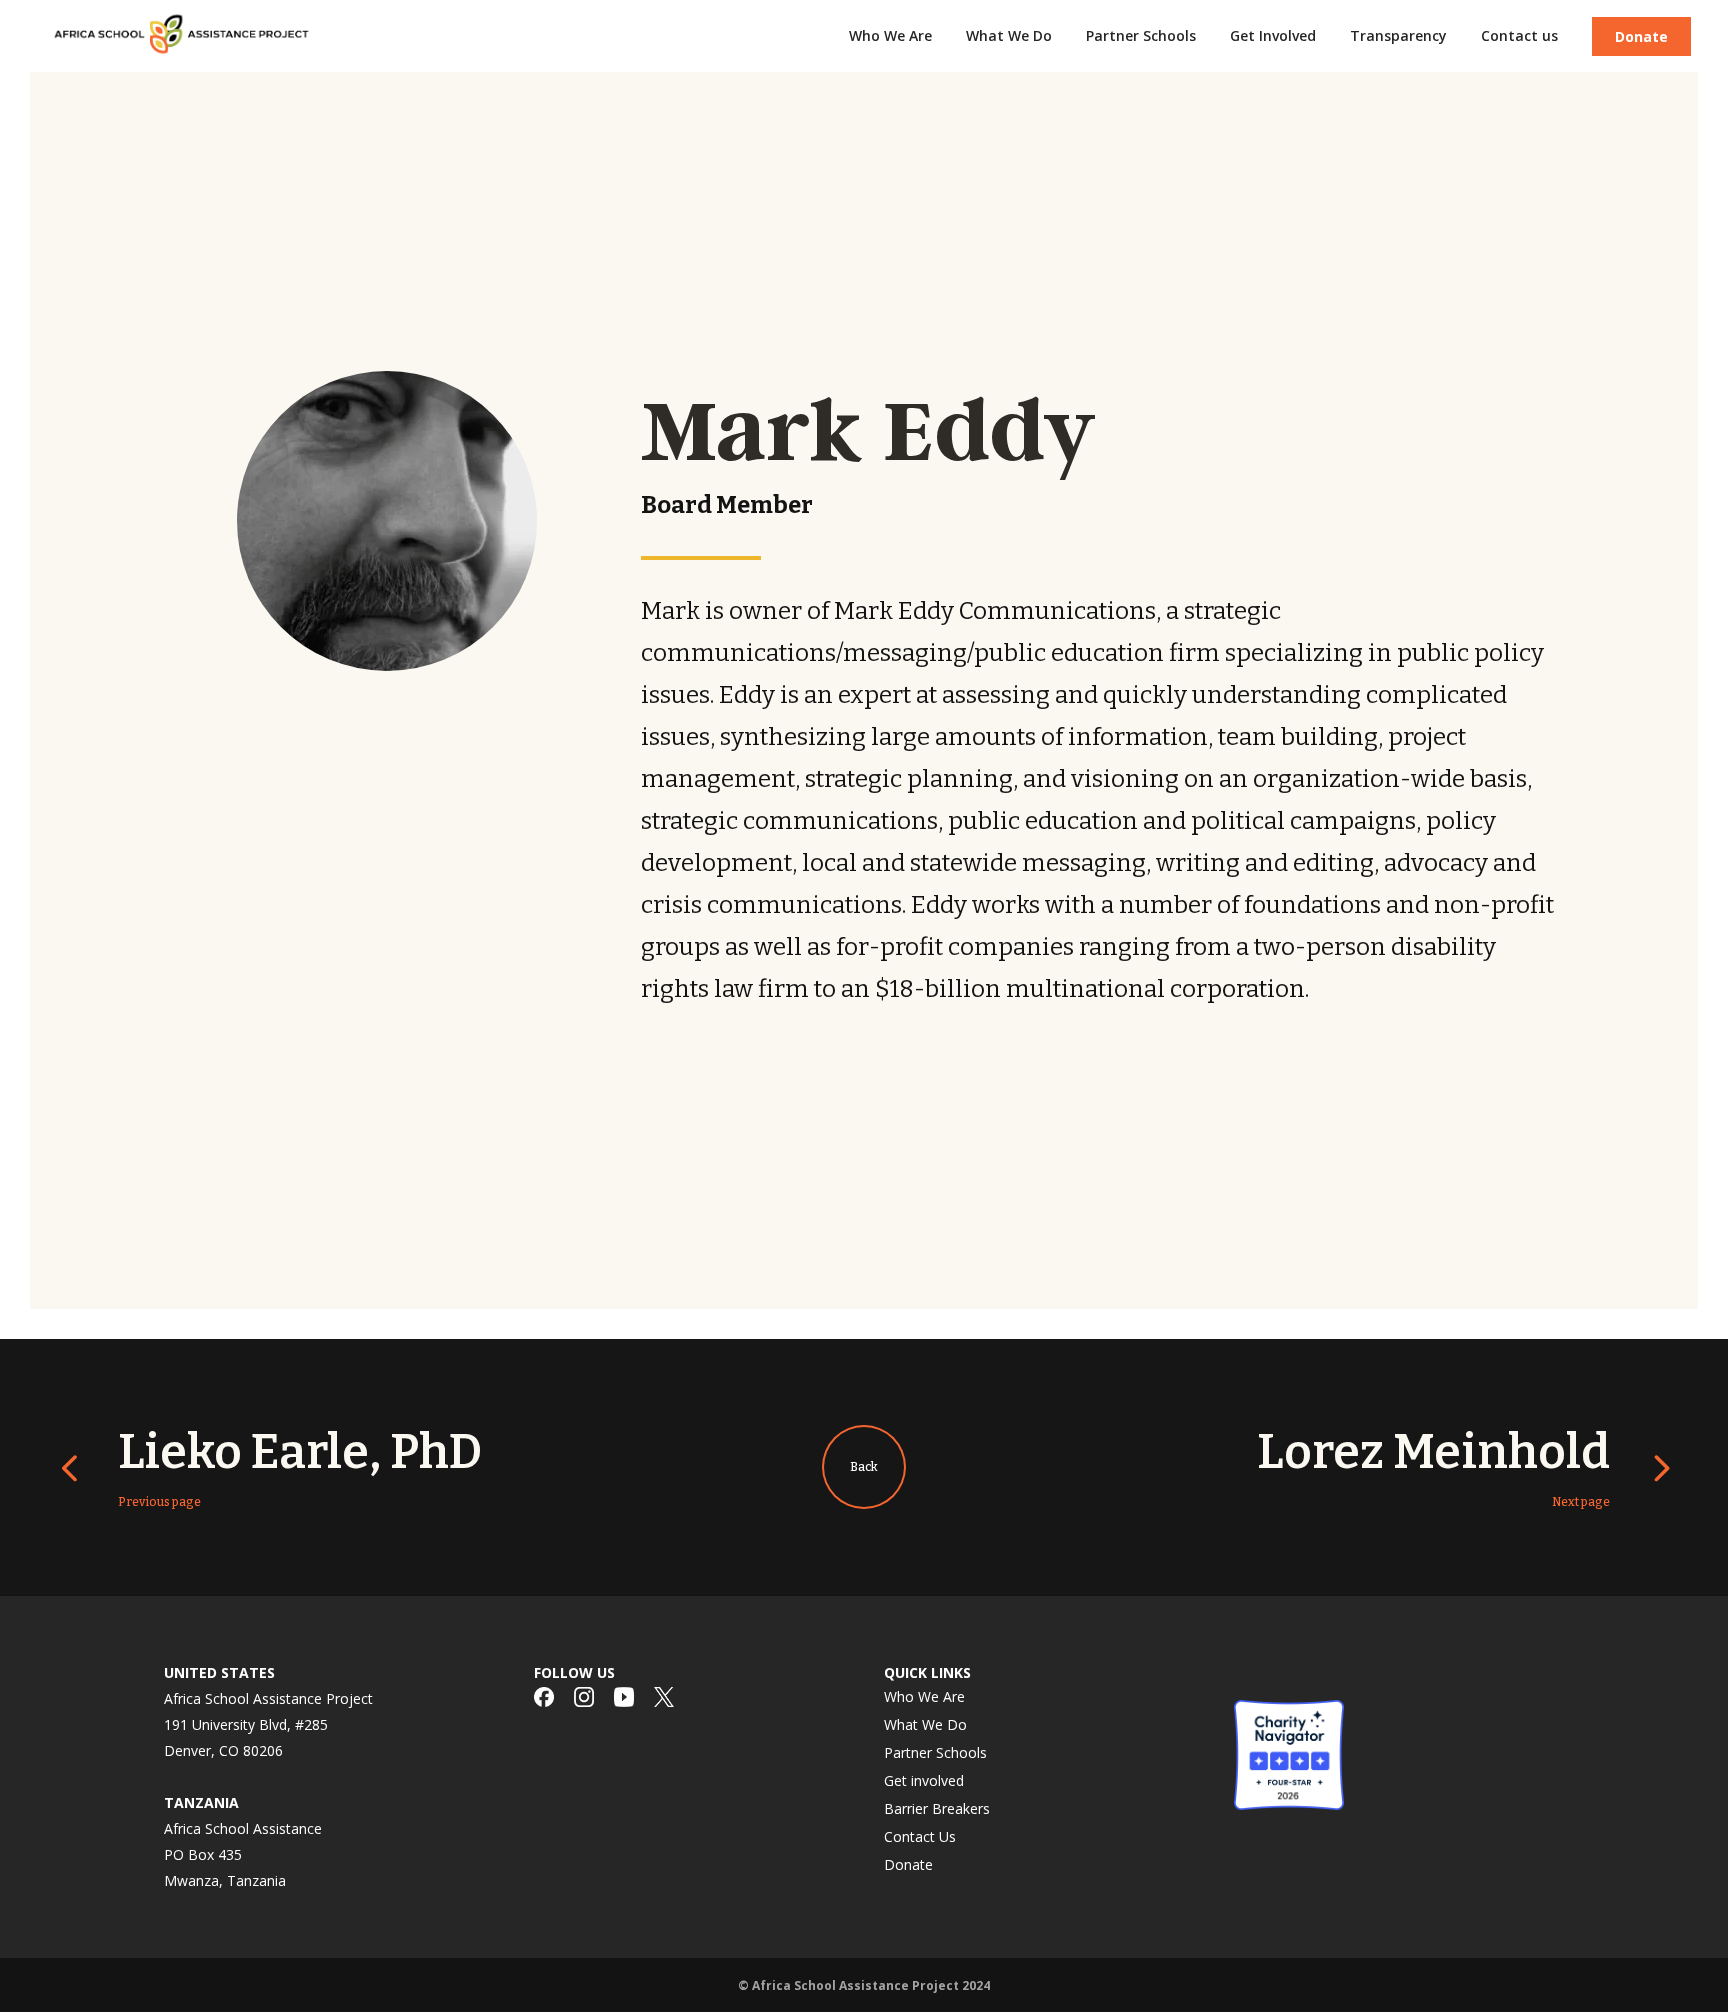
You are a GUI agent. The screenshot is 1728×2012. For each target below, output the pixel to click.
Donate (1641, 36)
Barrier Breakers (937, 1808)
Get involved (924, 1780)
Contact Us (920, 1836)
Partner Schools (935, 1752)
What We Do (925, 1724)
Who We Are (924, 1696)
